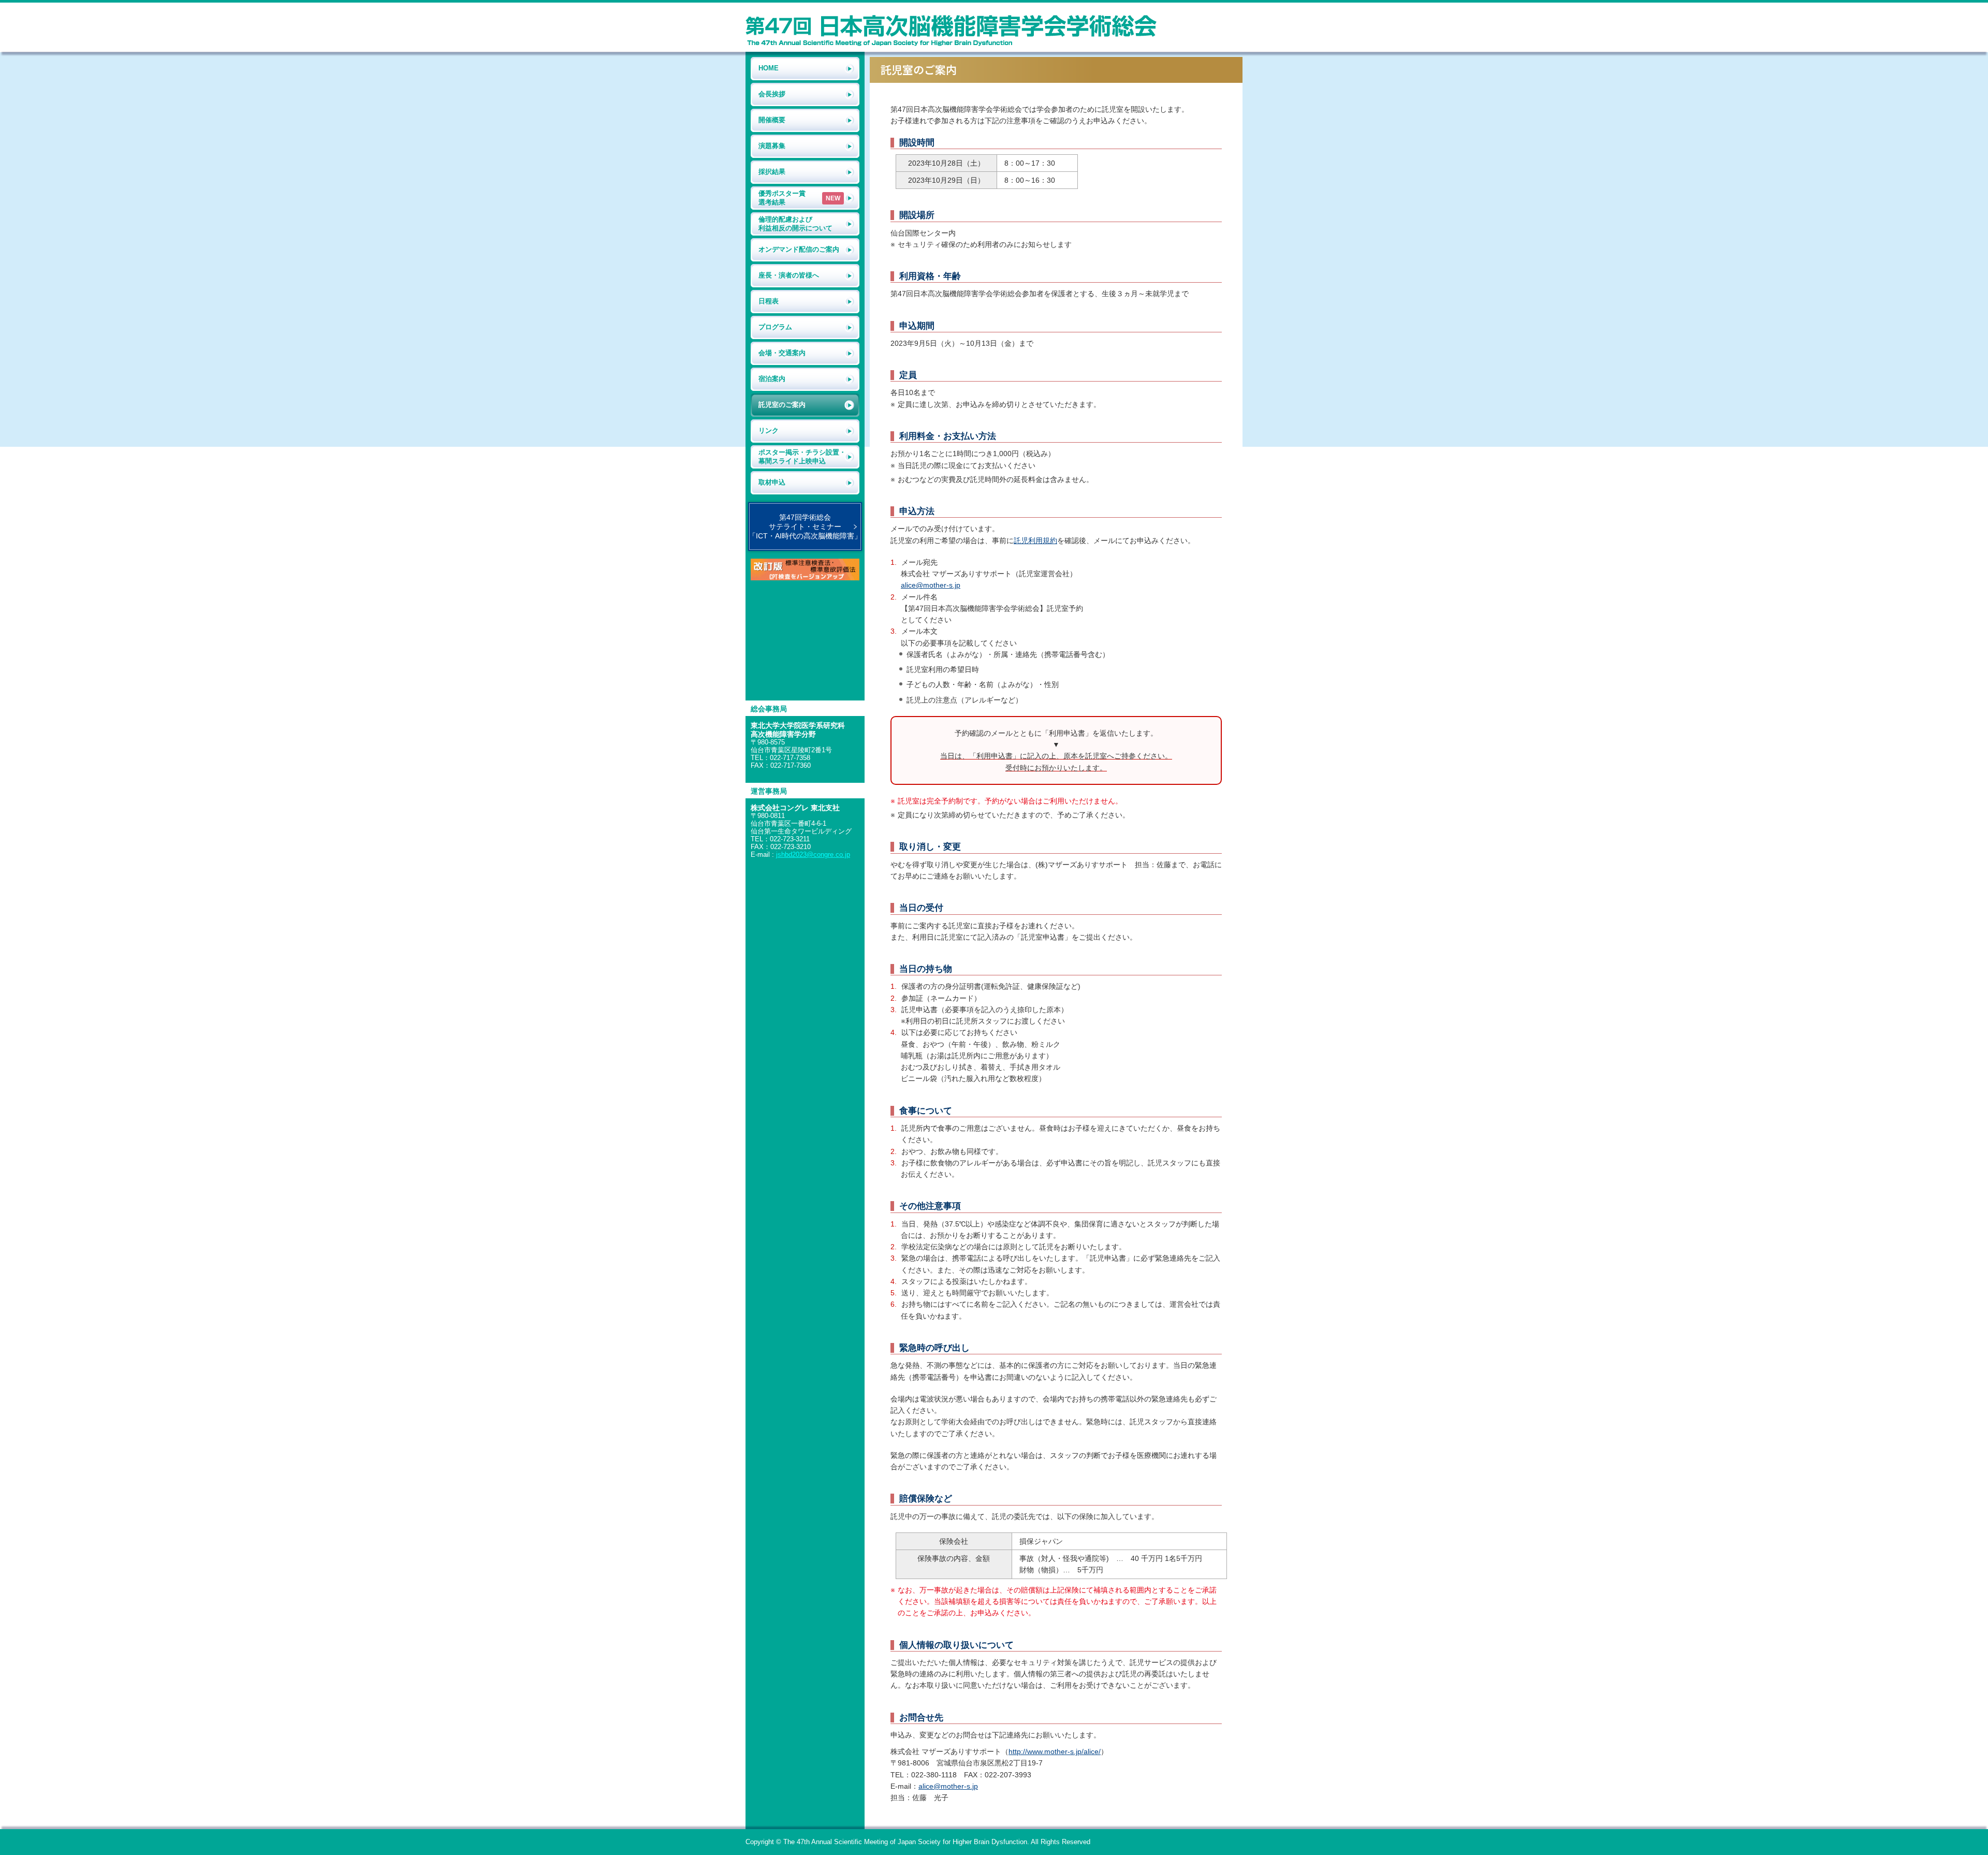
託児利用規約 (1035, 541)
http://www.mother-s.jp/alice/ (1055, 1751)
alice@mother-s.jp (931, 585)
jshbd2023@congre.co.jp (813, 855)
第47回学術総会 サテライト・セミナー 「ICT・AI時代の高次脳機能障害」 (805, 527)
